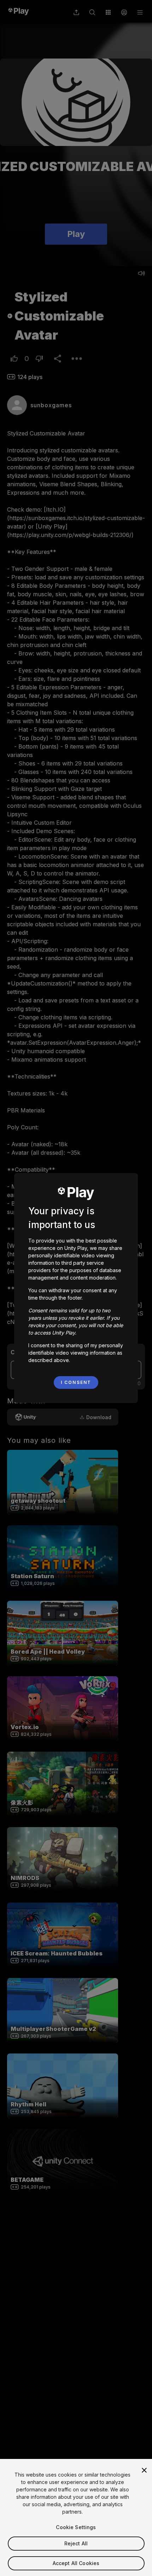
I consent (76, 1382)
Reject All (76, 2543)
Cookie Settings (76, 2527)
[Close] (144, 2470)
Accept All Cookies (76, 2563)
